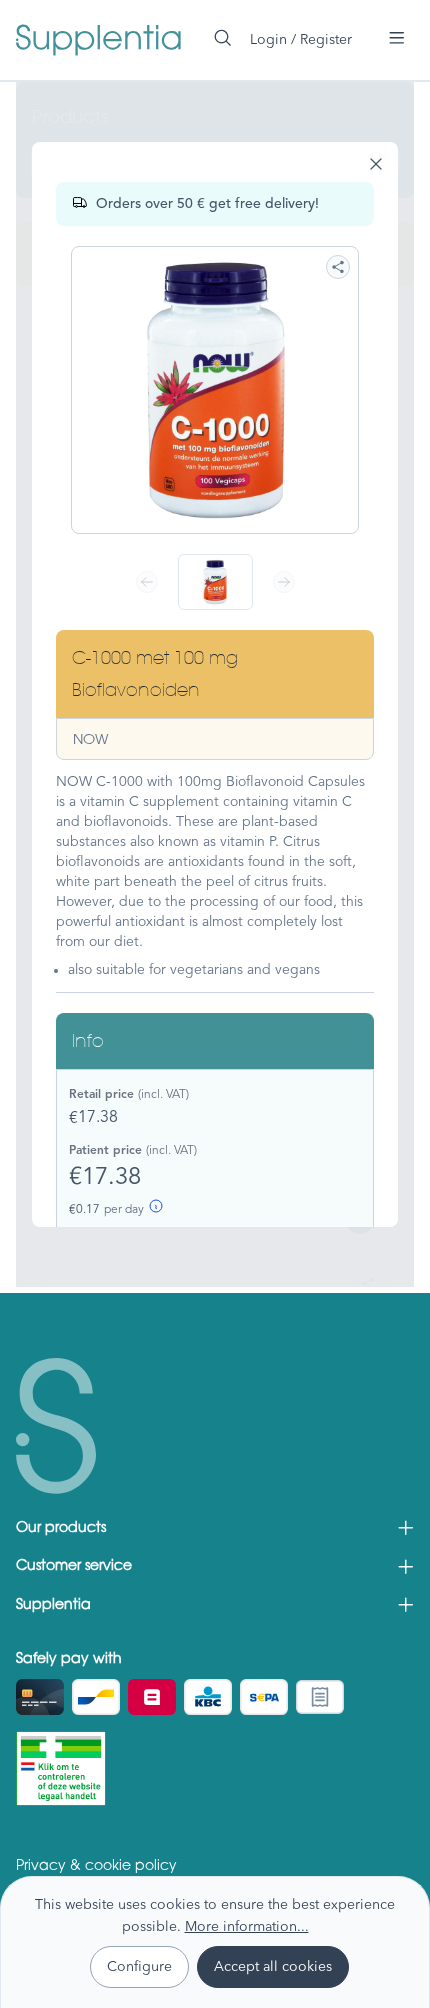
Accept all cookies (273, 1966)
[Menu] (397, 38)
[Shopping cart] (370, 31)
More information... (247, 1926)
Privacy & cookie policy (96, 1867)
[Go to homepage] (98, 40)
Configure (139, 1966)
